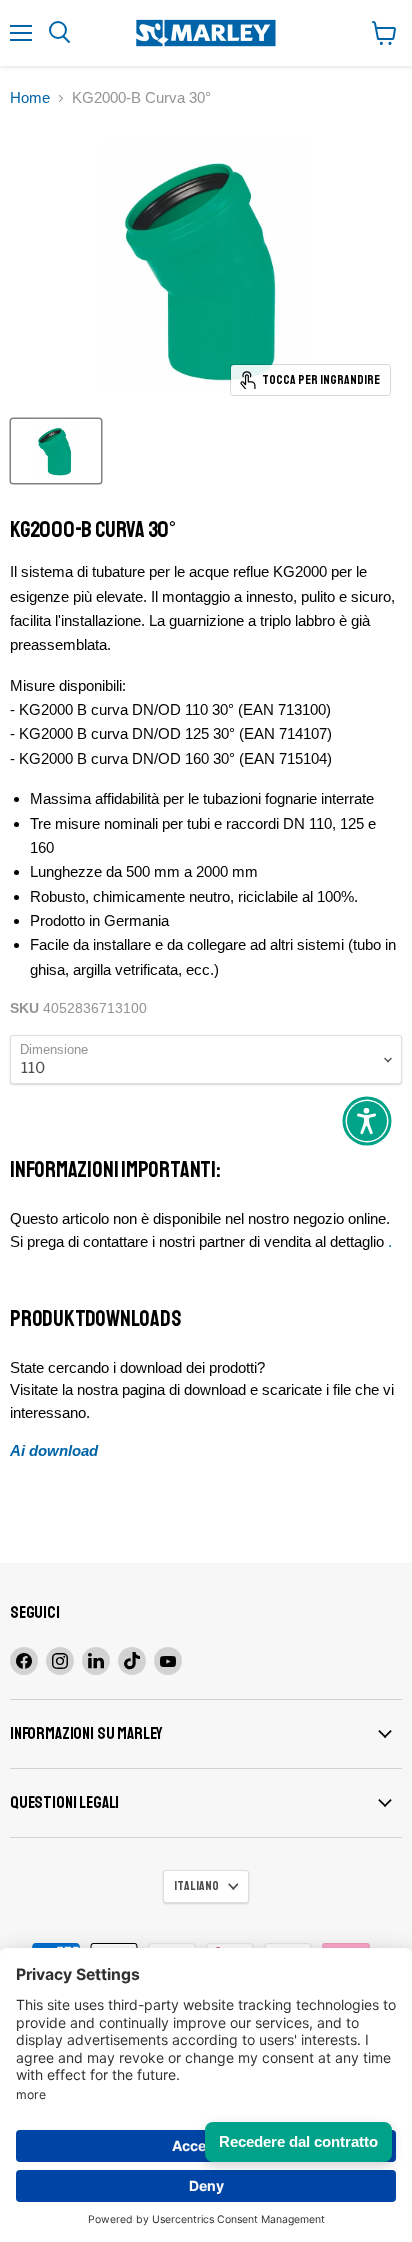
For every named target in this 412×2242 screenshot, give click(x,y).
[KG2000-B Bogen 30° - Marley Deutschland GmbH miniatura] (56, 451)
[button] (367, 1121)
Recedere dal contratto (298, 2141)
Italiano (196, 1886)
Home (30, 97)
